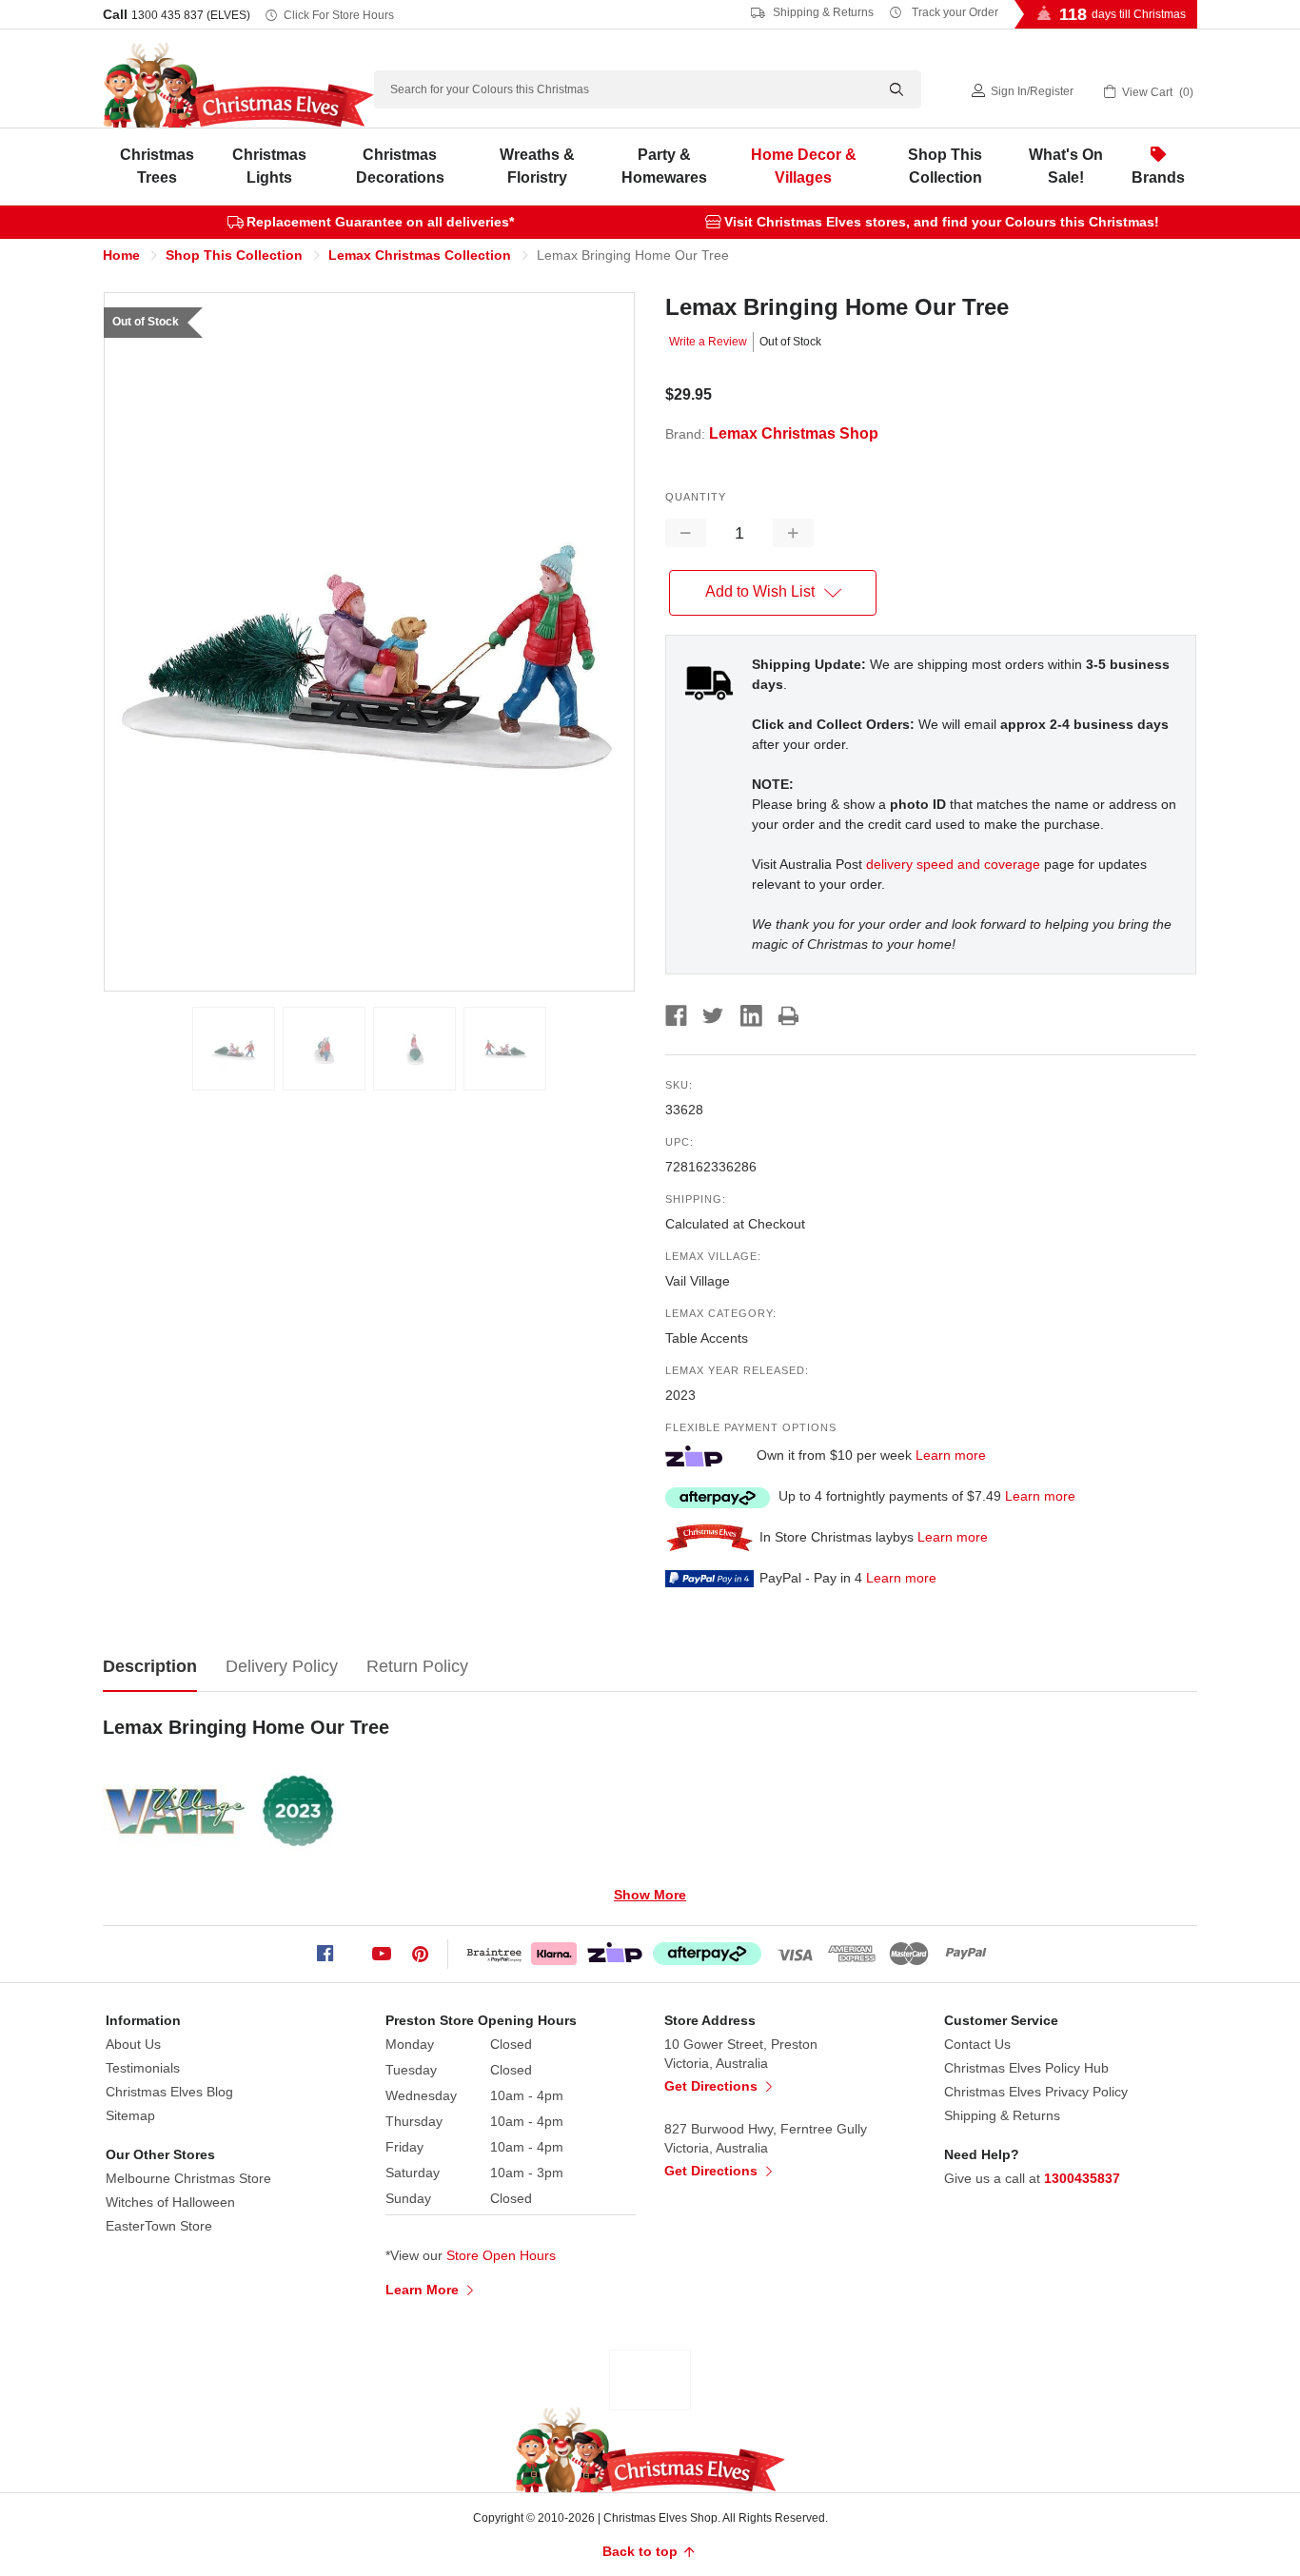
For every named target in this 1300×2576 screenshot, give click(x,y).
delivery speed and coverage (953, 864)
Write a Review (708, 342)
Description (150, 1666)
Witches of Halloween (170, 2202)
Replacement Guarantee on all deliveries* (380, 222)
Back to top (642, 2551)
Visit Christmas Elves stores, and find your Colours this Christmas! (942, 222)
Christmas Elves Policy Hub (1026, 2068)
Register (1052, 91)
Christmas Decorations (400, 166)
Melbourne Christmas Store (188, 2178)
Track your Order (954, 12)
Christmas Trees (157, 166)
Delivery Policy (282, 1666)
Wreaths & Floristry (537, 166)
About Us (133, 2044)
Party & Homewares (664, 166)
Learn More (424, 2290)
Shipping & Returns (822, 12)
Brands (1158, 177)
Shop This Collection (945, 166)
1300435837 (1082, 2178)
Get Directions (713, 2086)
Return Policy (417, 1666)
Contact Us (977, 2044)
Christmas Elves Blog (169, 2092)
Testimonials (143, 2068)
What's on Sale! (1066, 166)
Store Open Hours (501, 2255)
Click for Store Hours (339, 15)
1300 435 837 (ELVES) (191, 15)
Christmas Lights (269, 166)
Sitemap (130, 2115)
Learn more (951, 1455)
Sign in (1009, 91)
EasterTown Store (159, 2226)
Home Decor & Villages (804, 166)
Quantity (696, 497)
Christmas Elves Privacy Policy (1036, 2092)
